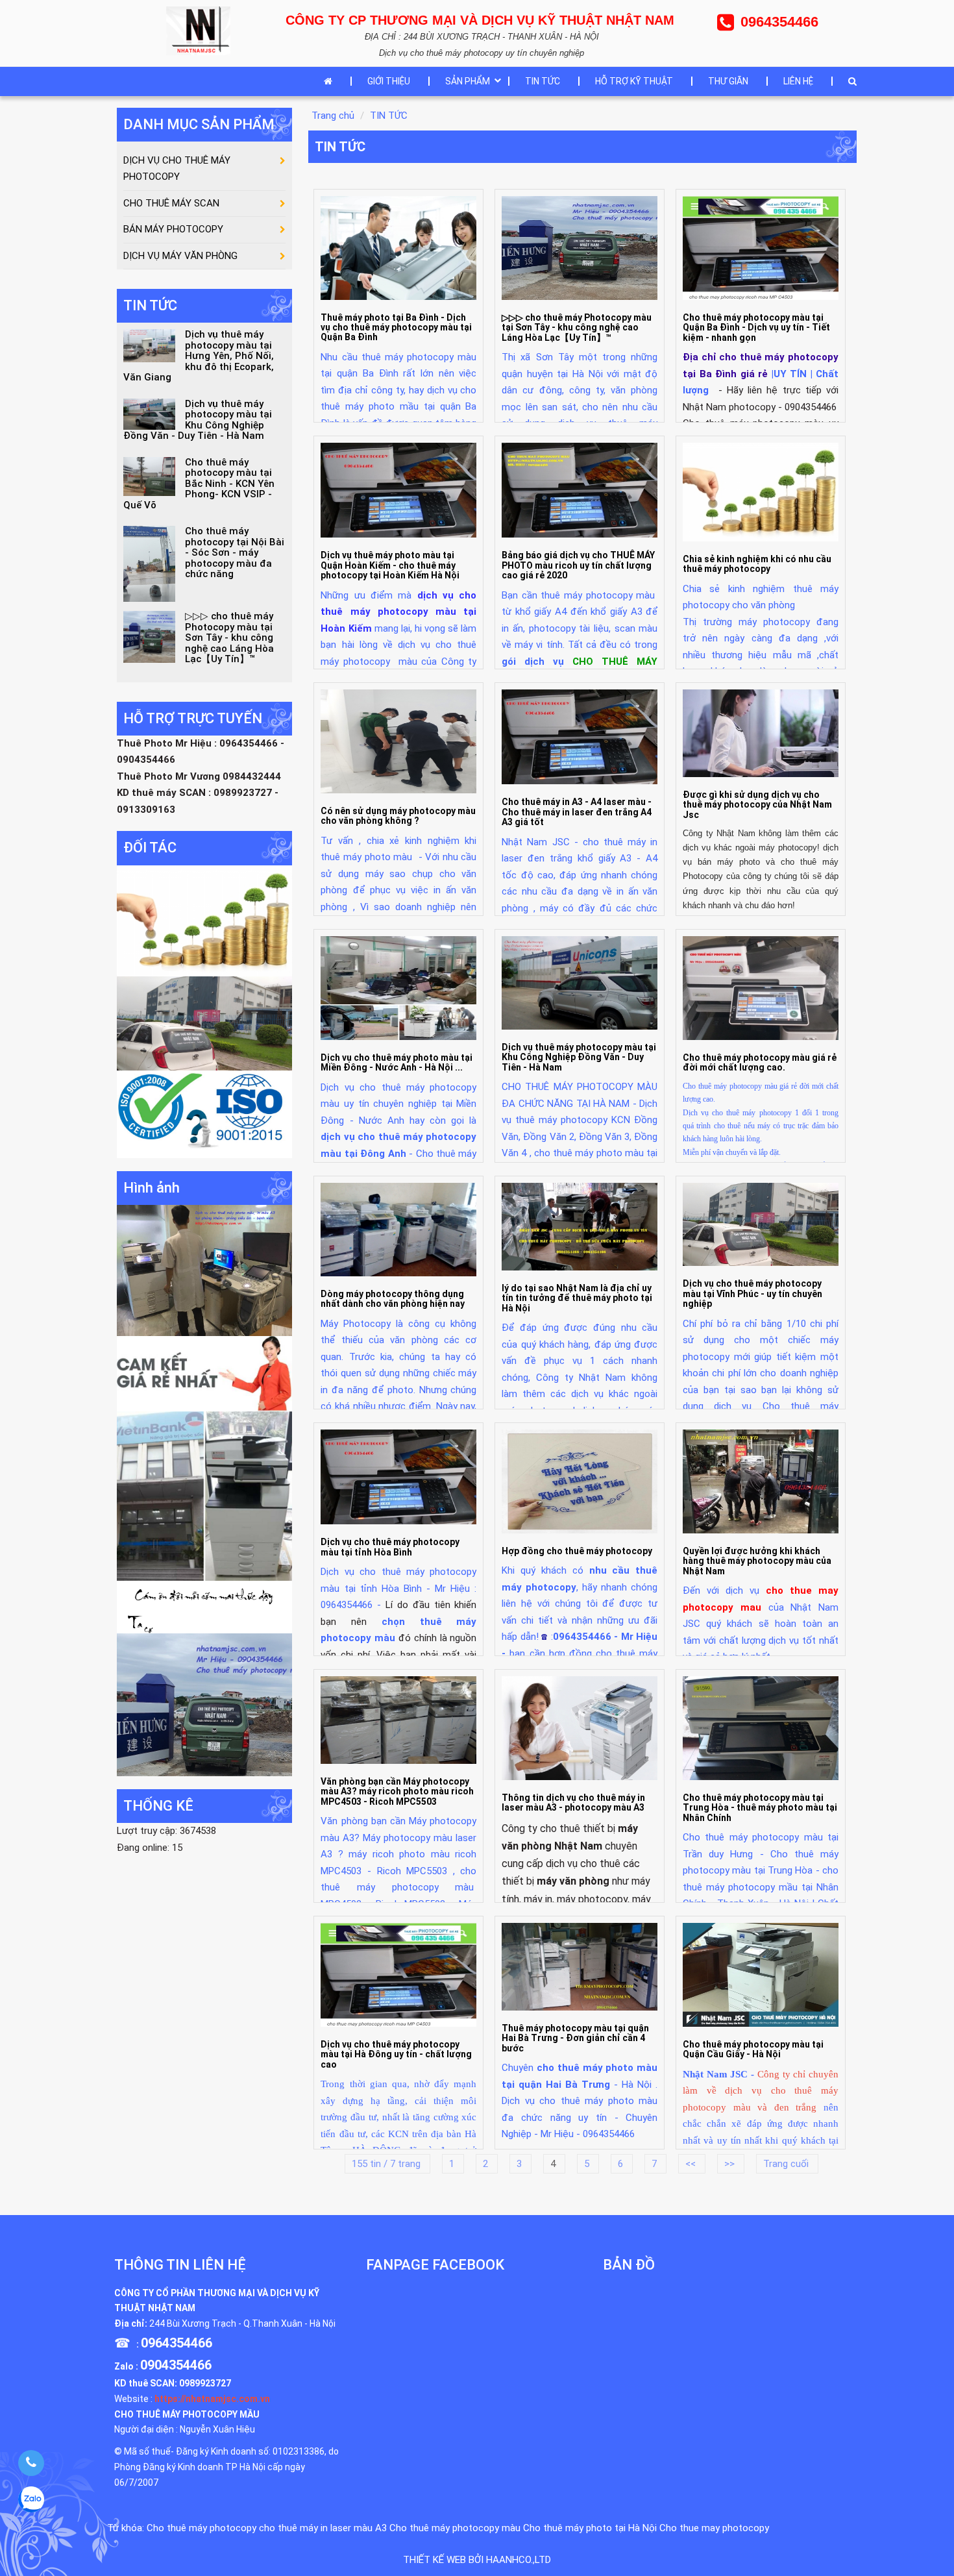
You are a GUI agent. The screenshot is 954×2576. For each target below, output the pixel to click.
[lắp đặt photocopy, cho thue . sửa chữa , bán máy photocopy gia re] (204, 1270)
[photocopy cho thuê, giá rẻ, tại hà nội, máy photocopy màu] (204, 1496)
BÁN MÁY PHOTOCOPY (173, 229)
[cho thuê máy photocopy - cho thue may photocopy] (202, 30)
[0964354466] (31, 2463)
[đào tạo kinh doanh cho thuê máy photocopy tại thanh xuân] (204, 1606)
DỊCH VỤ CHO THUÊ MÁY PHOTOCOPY (177, 169)
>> (731, 2164)
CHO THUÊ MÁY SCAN (171, 203)
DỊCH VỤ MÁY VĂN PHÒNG (180, 256)
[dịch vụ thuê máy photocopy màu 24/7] (204, 1704)
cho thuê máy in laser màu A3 (323, 2528)
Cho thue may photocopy (714, 2528)
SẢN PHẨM (468, 81)
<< (692, 2164)
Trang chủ (333, 116)
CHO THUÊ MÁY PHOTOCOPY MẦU (187, 2414)
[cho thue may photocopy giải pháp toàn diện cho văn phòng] (204, 1022)
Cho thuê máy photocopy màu (455, 2528)
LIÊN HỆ (798, 81)
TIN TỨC (543, 81)
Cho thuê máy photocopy (202, 2528)
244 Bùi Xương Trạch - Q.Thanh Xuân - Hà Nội (242, 2323)
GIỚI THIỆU (389, 81)
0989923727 (205, 2383)
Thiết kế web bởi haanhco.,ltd (477, 2560)
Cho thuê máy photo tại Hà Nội (590, 2528)
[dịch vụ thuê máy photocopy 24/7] (204, 1113)
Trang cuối (787, 2164)
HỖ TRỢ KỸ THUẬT (634, 81)
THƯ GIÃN (728, 81)
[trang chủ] (331, 81)
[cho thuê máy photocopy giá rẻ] (204, 1373)
